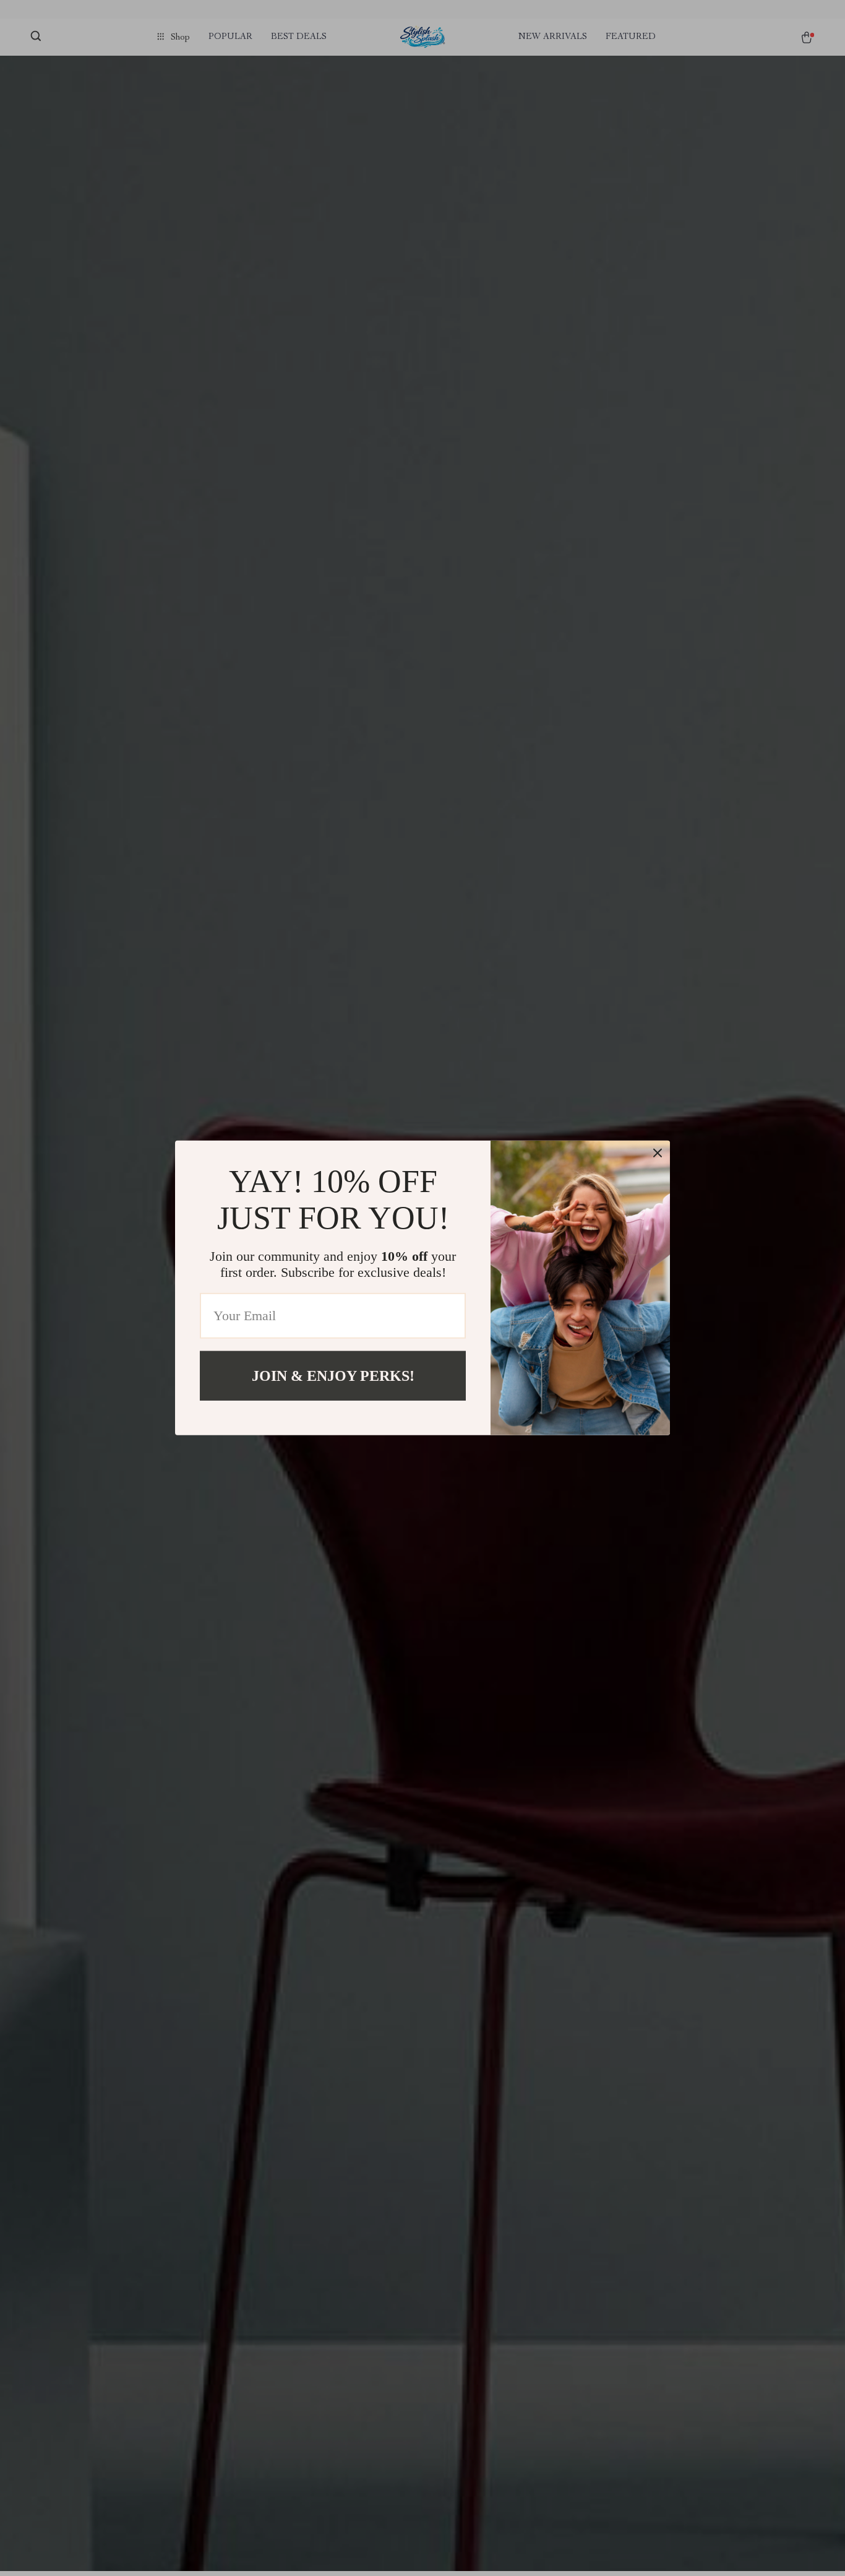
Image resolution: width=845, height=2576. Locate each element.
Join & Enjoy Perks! (333, 1376)
